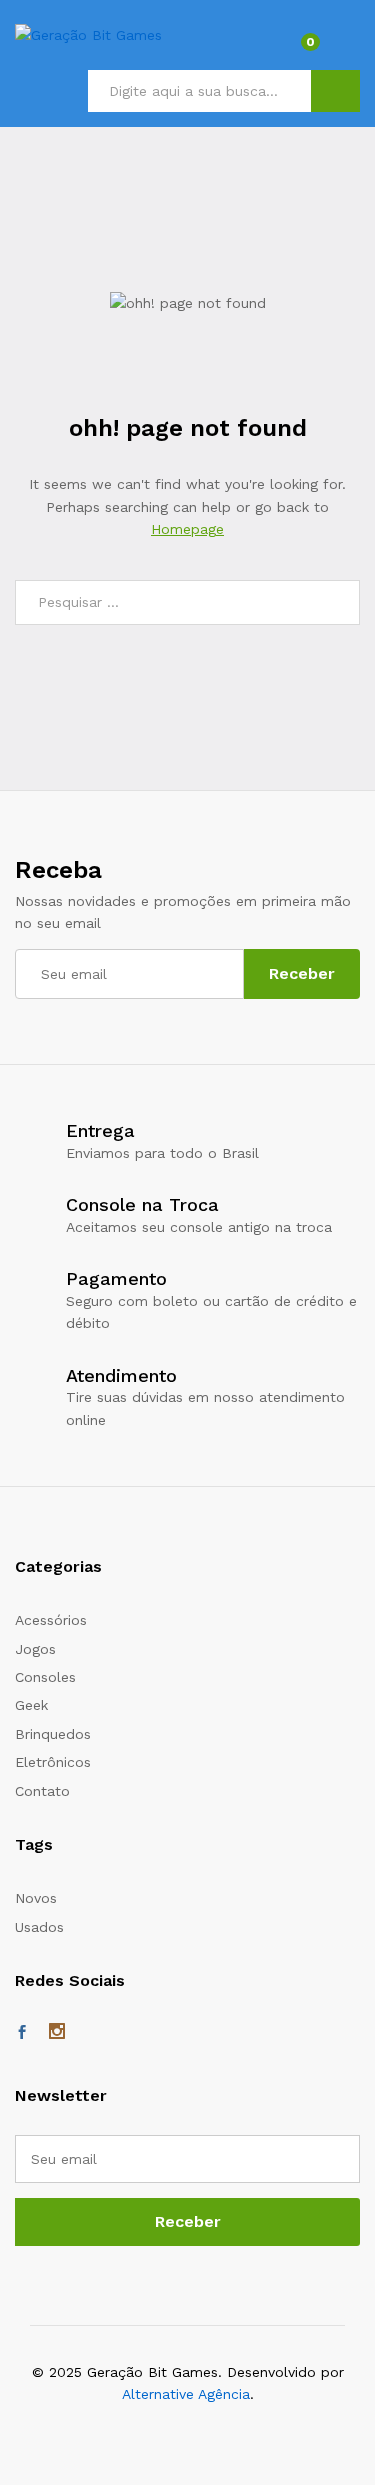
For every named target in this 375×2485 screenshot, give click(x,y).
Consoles (45, 1677)
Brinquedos (53, 1734)
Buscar (335, 91)
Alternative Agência (186, 2394)
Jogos (35, 1649)
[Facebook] (22, 2033)
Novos (36, 1898)
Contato (42, 1791)
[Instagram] (57, 2033)
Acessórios (51, 1620)
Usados (39, 1927)
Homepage (187, 529)
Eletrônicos (53, 1762)
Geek (31, 1705)
